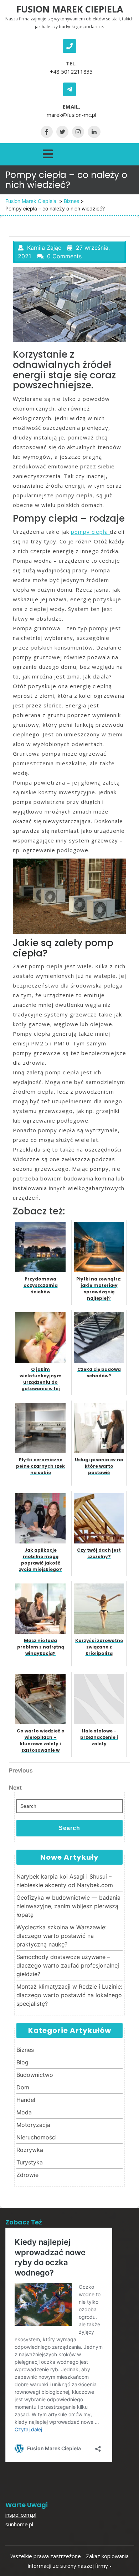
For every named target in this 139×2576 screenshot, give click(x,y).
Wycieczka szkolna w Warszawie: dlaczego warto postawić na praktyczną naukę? (61, 1936)
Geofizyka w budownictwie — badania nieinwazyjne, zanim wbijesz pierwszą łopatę (68, 1906)
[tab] (48, 153)
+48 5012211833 (71, 71)
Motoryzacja (33, 2125)
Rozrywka (30, 2150)
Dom (23, 2087)
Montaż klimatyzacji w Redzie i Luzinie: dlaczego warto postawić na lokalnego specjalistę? (69, 1995)
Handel (26, 2100)
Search (69, 1828)
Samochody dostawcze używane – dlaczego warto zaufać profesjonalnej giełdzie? (68, 1965)
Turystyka (30, 2162)
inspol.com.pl (21, 2515)
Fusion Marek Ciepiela (70, 9)
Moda (24, 2112)
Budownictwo (35, 2075)
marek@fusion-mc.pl (71, 115)
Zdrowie (27, 2175)
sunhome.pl (19, 2524)
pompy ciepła (90, 532)
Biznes (71, 201)
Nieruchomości (37, 2137)
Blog (22, 2062)
